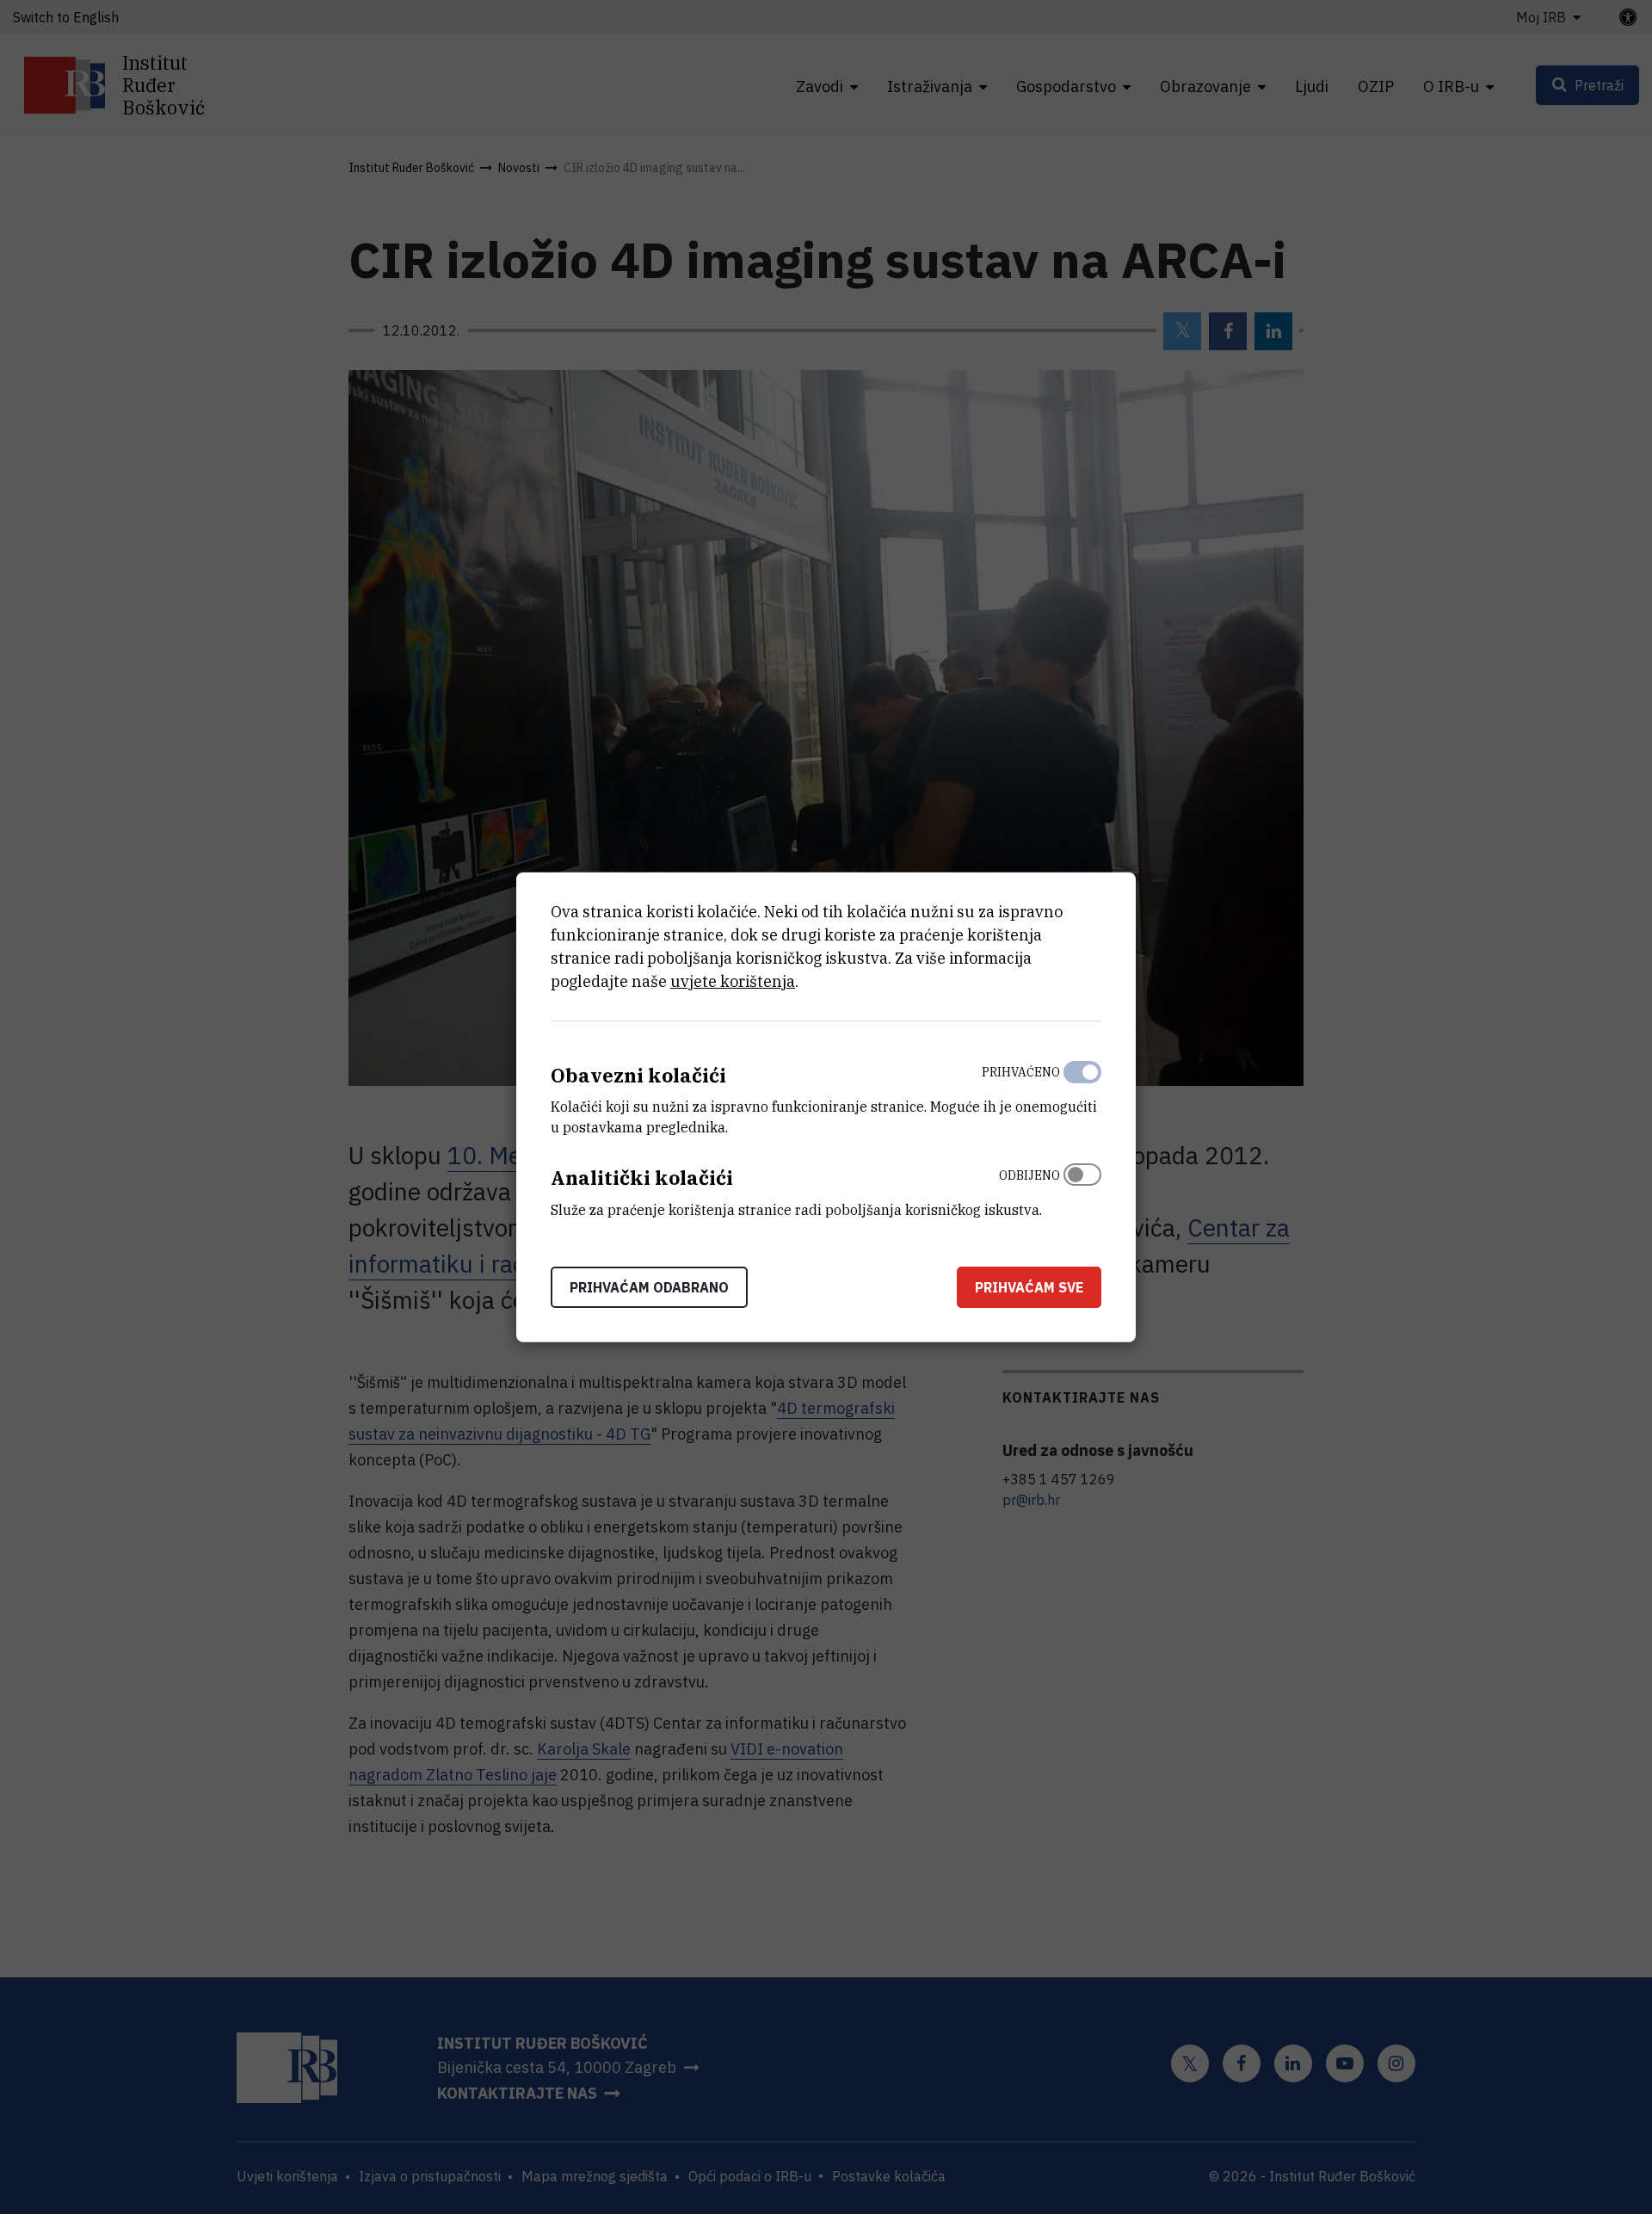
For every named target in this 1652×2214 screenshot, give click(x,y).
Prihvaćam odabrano (649, 1287)
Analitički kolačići (642, 1178)
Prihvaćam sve (1029, 1287)
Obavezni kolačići (638, 1074)
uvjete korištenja (733, 981)
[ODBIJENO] (1082, 1188)
